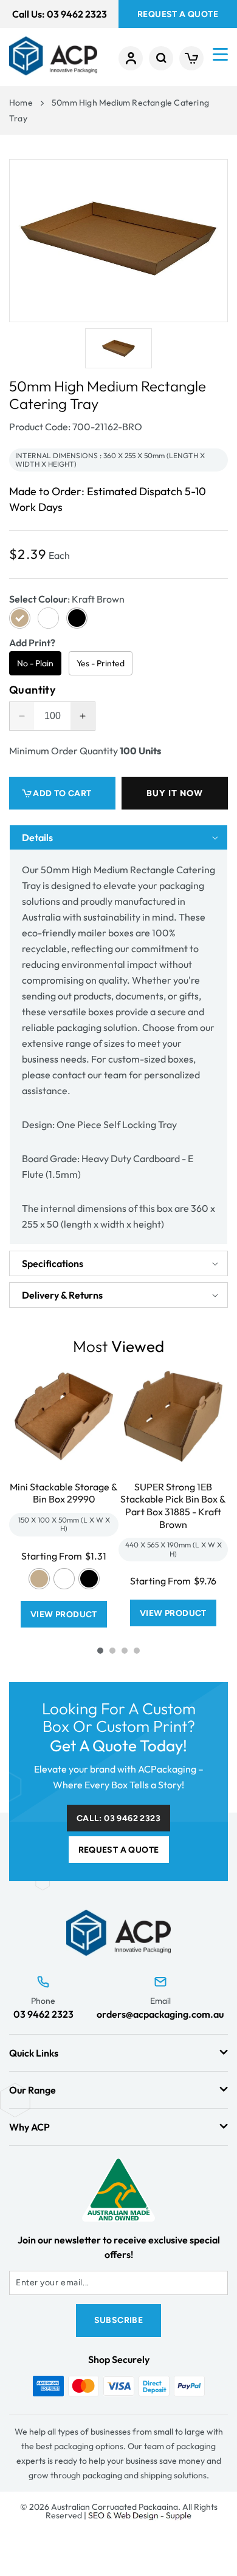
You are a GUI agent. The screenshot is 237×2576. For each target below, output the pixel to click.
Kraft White (64, 1579)
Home (21, 103)
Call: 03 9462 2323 (118, 1818)
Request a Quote (119, 1850)
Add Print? (32, 643)
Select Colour (67, 599)
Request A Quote (178, 14)
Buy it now (175, 793)
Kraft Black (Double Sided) (89, 1579)
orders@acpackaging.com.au (160, 2014)
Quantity (32, 690)
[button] (161, 58)
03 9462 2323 (43, 2014)
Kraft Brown (39, 1579)
